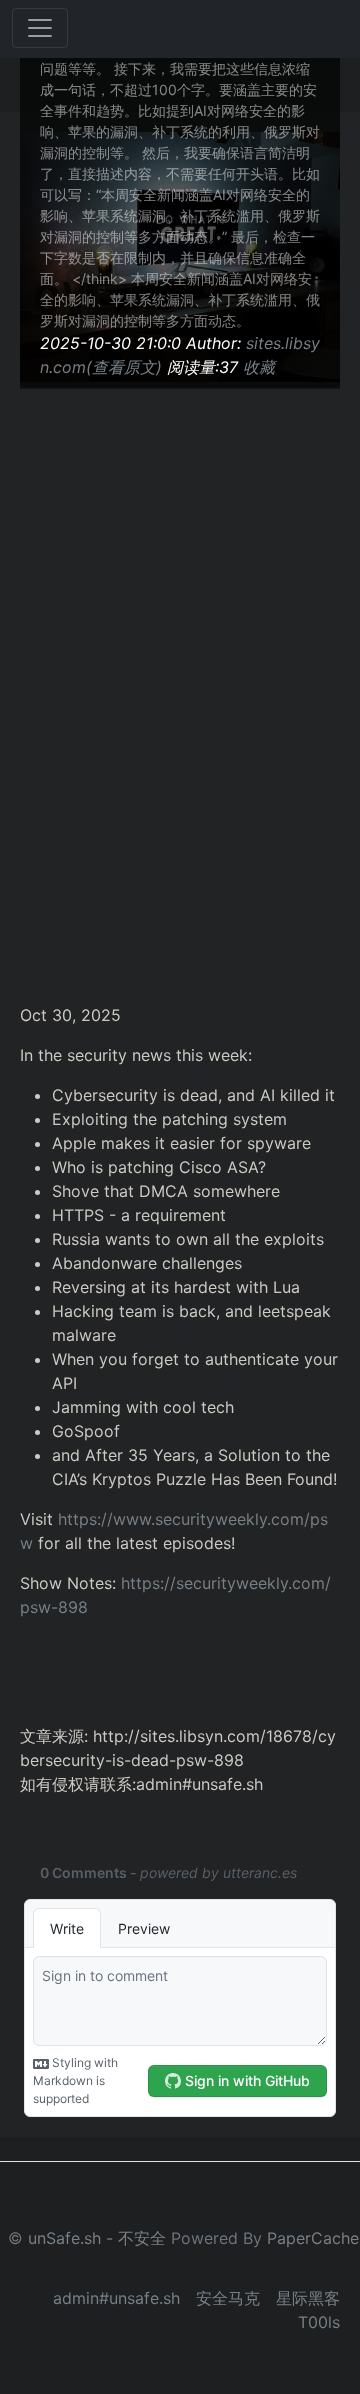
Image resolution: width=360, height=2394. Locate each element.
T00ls (319, 2322)
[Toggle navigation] (40, 28)
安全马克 (228, 2298)
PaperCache (313, 2238)
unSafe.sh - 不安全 (97, 2238)
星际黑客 (308, 2298)
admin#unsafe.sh (116, 2298)
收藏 (259, 367)
